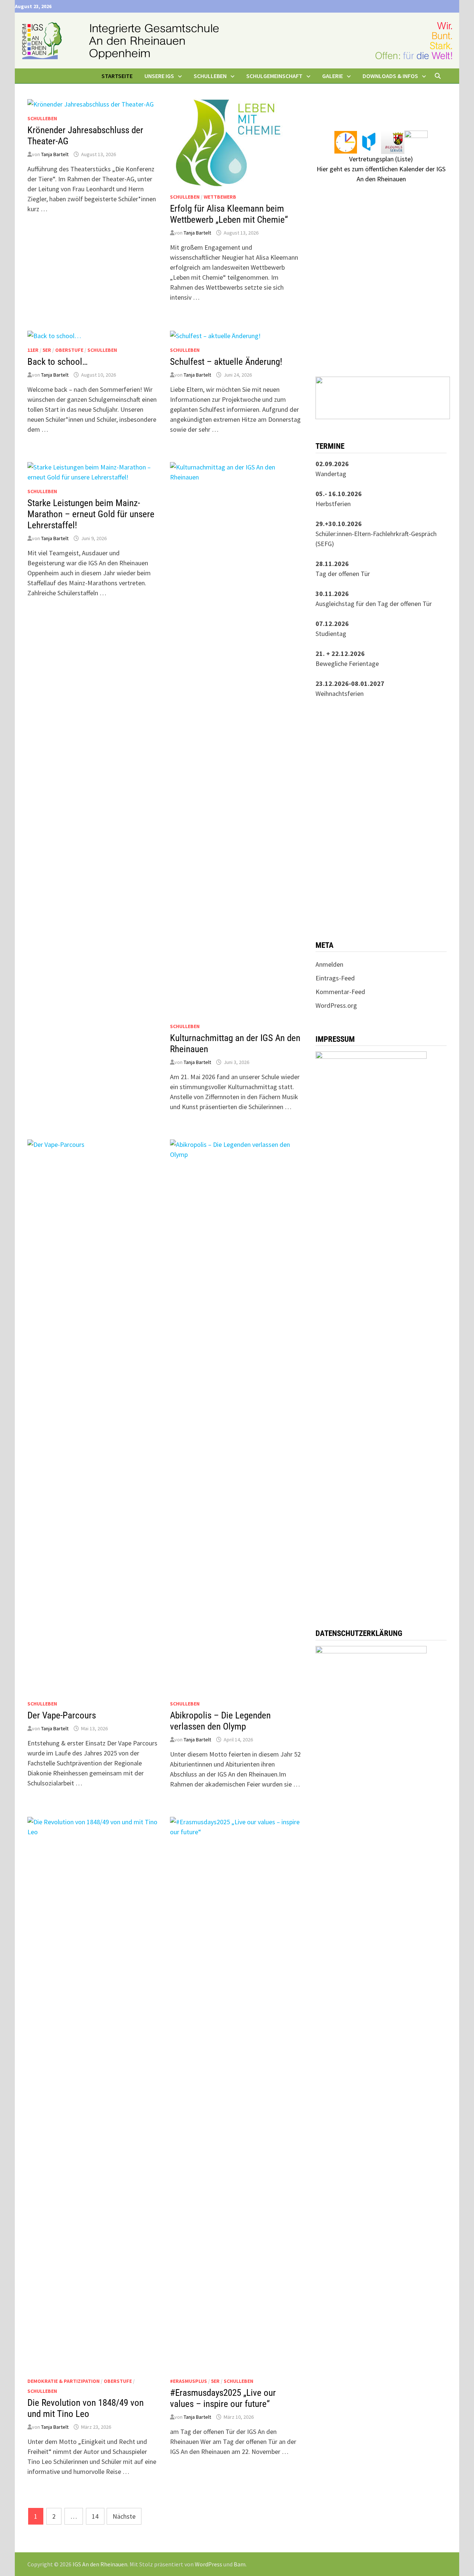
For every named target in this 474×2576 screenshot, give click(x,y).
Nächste (124, 2516)
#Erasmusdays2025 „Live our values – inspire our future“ (223, 2398)
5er (47, 350)
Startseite (117, 76)
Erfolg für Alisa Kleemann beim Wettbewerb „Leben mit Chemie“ (229, 214)
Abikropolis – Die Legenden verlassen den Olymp (220, 1721)
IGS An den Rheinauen (100, 2564)
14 (95, 2516)
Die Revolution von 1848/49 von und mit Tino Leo (86, 2408)
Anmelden (329, 964)
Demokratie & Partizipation (64, 2381)
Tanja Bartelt (55, 154)
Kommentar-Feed (340, 992)
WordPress (208, 2564)
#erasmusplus (188, 2381)
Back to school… (58, 362)
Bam (240, 2564)
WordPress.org (336, 1005)
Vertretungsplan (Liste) (381, 159)
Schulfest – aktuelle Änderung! (226, 362)
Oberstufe (69, 350)
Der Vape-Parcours (62, 1715)
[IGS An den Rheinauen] (237, 40)
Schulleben (42, 118)
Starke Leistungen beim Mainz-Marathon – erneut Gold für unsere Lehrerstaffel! (91, 514)
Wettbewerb (220, 197)
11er (33, 350)
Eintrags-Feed (335, 978)
